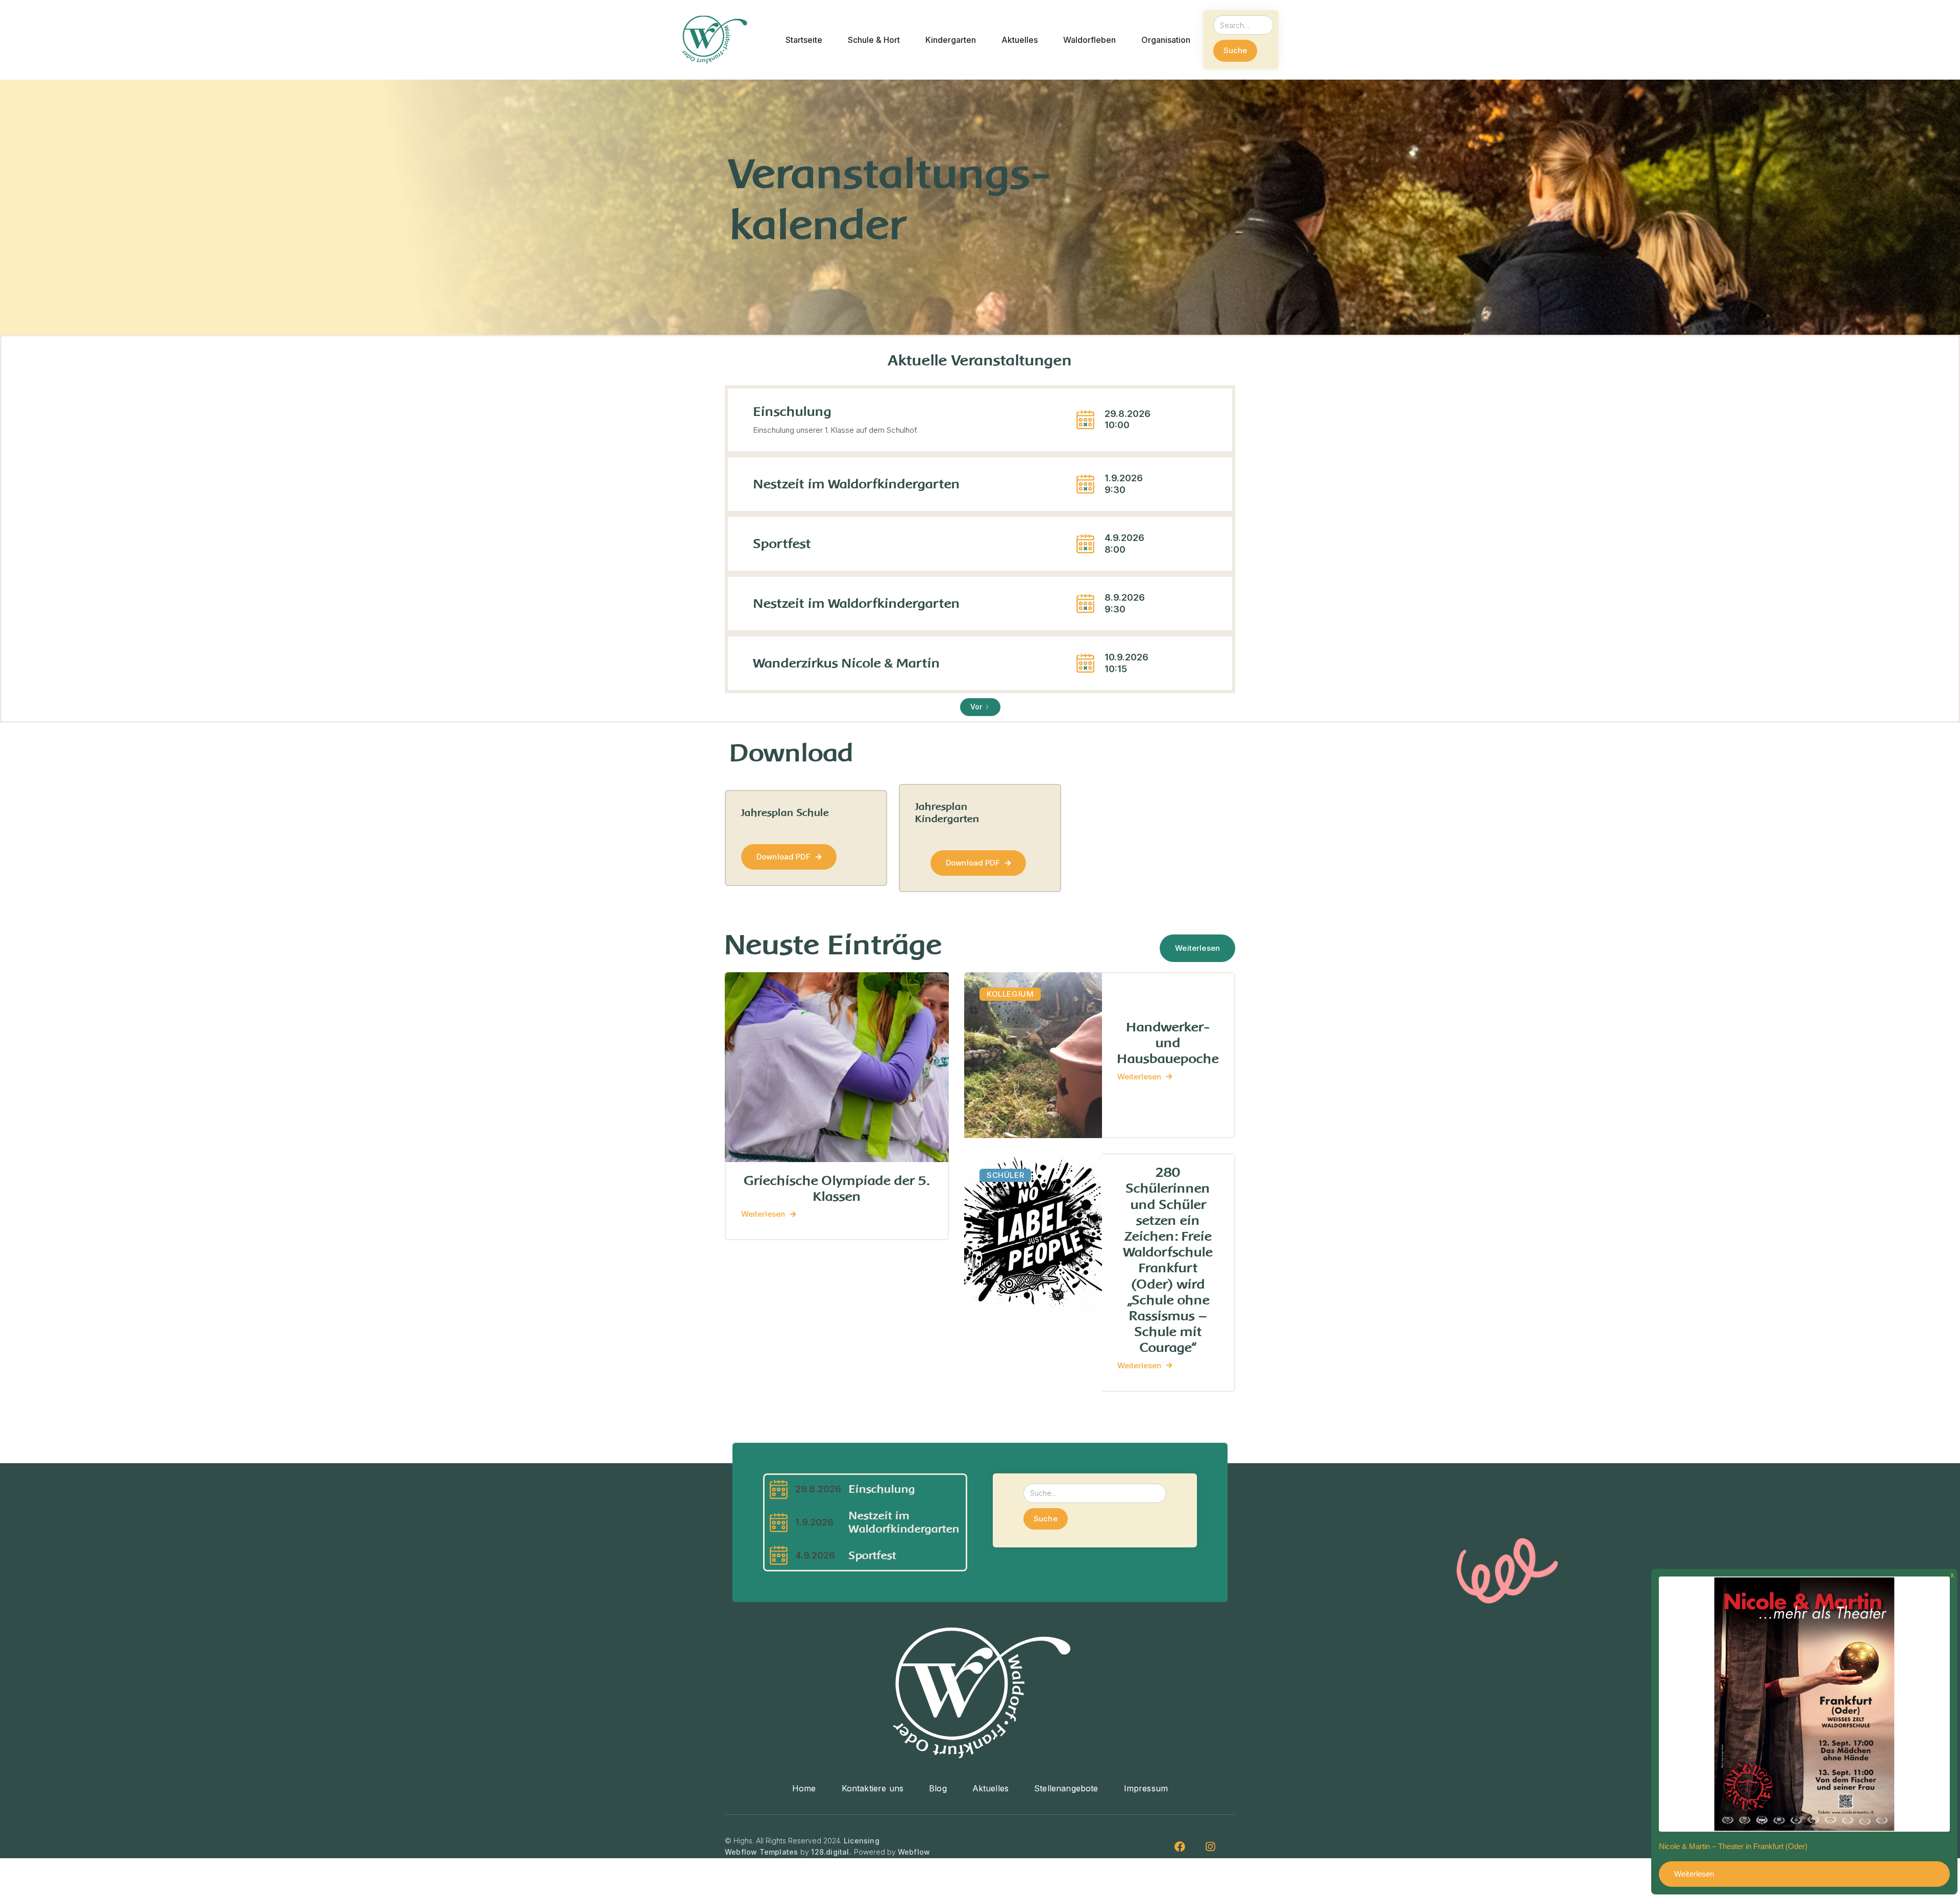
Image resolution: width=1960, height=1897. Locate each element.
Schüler (1005, 1175)
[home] (714, 40)
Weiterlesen (1197, 948)
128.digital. (831, 1852)
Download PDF (789, 857)
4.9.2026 (815, 1555)
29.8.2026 (818, 1489)
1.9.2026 (814, 1522)
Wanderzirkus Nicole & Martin (847, 663)
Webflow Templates (761, 1852)
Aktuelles (990, 1789)
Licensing (862, 1841)
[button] (804, 40)
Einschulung (792, 412)
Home (804, 1789)
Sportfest (782, 544)
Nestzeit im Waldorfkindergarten (857, 484)
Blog (938, 1789)
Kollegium (1010, 994)
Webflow (914, 1852)
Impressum (1146, 1789)
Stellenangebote (1066, 1789)
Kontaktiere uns (873, 1789)
